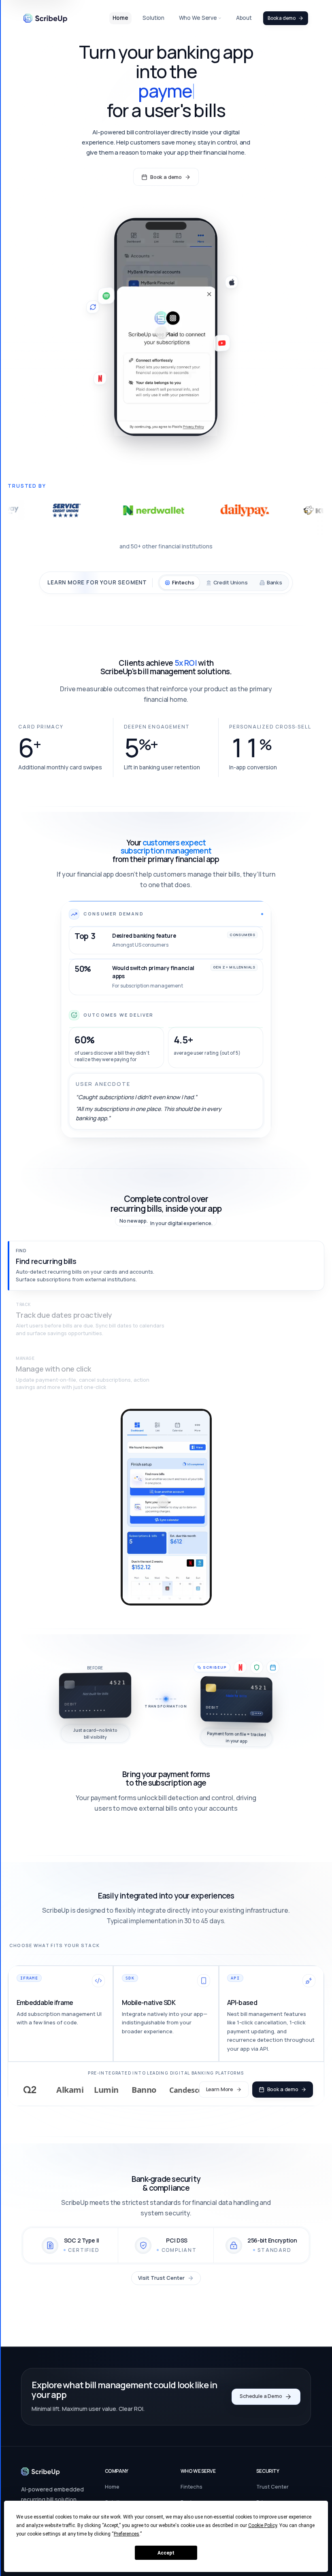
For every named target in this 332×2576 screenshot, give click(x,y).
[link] (45, 18)
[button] (166, 1266)
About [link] (244, 18)
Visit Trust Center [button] (161, 2278)
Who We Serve (198, 18)
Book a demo (281, 18)
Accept (166, 2553)
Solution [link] (153, 18)
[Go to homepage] (40, 2472)
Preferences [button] (127, 2534)
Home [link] (120, 18)
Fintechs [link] (192, 2487)
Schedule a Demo (261, 2396)
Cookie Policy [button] (263, 2525)
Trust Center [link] (272, 2487)
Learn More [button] (220, 2089)
